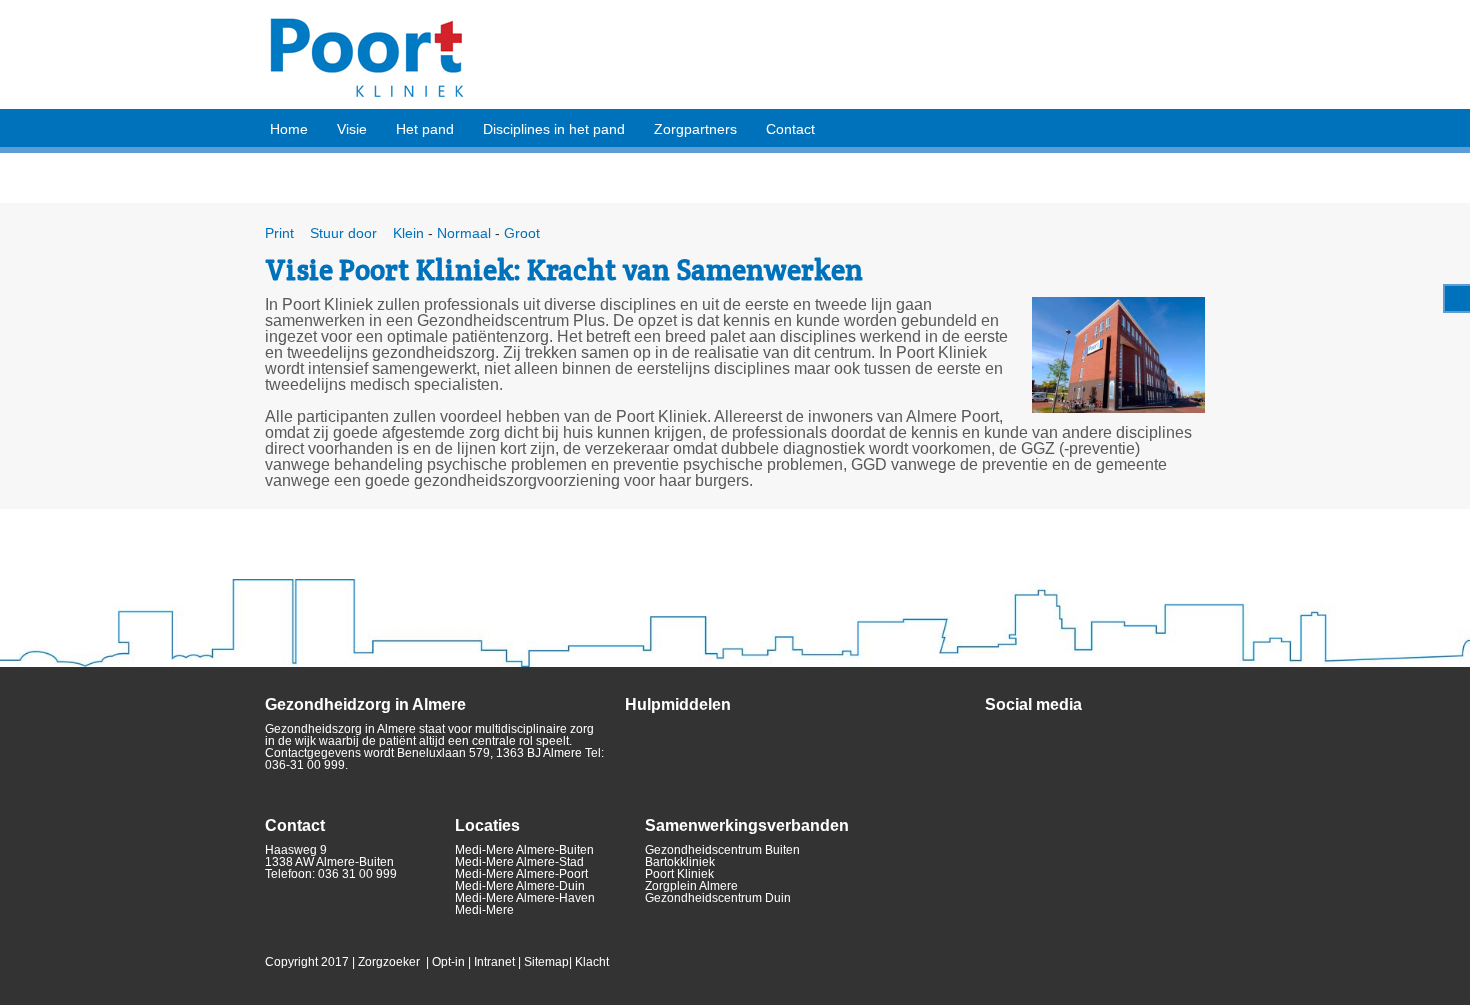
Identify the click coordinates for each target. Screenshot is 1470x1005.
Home (289, 129)
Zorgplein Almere (691, 886)
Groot (522, 233)
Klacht (592, 962)
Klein (406, 233)
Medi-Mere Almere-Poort (521, 874)
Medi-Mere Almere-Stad (519, 862)
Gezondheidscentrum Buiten (722, 850)
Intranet (494, 962)
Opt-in (448, 962)
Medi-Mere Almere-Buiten (524, 850)
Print (279, 233)
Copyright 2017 (307, 962)
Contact (790, 129)
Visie (352, 129)
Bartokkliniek (680, 862)
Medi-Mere (484, 910)
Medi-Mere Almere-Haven (525, 898)
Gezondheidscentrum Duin (718, 898)
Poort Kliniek (679, 874)
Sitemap (546, 962)
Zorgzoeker (389, 962)
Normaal (464, 233)
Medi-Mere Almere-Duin (520, 886)
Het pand (425, 129)
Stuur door (341, 233)
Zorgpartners (695, 129)
